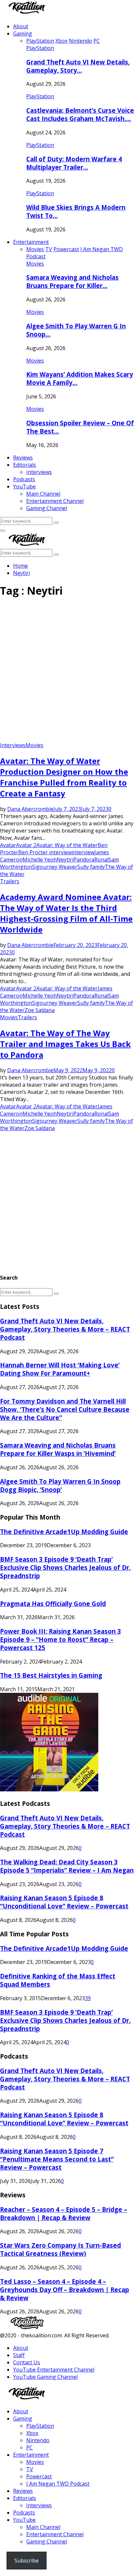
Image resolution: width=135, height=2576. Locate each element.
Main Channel (43, 494)
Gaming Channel (47, 508)
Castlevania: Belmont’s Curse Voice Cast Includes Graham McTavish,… (80, 114)
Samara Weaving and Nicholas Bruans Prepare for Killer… (72, 281)
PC (29, 2447)
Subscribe (27, 2561)
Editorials (25, 465)
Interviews (39, 472)
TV (30, 2469)
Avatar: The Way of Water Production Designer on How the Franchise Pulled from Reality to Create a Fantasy (64, 777)
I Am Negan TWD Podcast (58, 2484)
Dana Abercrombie (30, 809)
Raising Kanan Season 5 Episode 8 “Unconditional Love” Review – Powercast (64, 1902)
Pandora (84, 860)
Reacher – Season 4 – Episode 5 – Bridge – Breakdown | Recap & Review (64, 2213)
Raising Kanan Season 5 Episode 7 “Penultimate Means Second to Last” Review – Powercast (57, 2159)
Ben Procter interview (45, 852)
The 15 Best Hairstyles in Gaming (51, 1675)
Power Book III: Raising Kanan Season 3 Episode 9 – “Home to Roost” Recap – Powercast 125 (60, 1639)
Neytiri (65, 860)
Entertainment (31, 242)
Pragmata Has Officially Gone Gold (53, 1604)
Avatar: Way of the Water (67, 845)
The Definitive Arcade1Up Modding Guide (64, 1532)
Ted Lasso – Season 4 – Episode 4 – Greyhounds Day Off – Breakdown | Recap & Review (65, 2290)
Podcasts (24, 479)
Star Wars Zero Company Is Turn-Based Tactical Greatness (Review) (60, 2249)
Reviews (23, 458)
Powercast (39, 2476)
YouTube (24, 486)
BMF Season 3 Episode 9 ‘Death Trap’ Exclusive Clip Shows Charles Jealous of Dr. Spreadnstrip (65, 1567)
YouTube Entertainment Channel (54, 2370)
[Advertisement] (67, 672)
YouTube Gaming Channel (45, 2377)
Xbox (32, 2433)
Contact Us (27, 2362)
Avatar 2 (26, 845)
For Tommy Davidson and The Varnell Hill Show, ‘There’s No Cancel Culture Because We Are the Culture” (65, 1409)
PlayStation (40, 48)
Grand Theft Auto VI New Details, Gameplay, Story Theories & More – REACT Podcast (65, 1329)
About (21, 26)
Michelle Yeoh (40, 860)
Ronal (101, 860)
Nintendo (38, 2440)
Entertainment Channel (55, 501)
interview (83, 852)
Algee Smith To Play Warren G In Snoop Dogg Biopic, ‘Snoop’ (60, 1485)
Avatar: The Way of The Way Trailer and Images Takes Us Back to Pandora (65, 1044)
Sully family (91, 867)
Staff (19, 2355)
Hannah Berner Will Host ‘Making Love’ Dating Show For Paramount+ (60, 1369)
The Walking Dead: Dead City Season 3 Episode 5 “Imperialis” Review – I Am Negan (67, 1866)
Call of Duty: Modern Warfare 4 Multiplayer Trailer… (74, 163)
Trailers (10, 881)
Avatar (8, 845)
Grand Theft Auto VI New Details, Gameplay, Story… (78, 66)
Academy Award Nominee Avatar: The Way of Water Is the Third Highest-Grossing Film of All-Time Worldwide (66, 913)
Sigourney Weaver (55, 867)
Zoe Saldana (40, 1010)
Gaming (23, 34)
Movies (35, 264)
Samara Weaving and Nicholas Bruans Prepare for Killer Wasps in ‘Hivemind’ (58, 1449)
